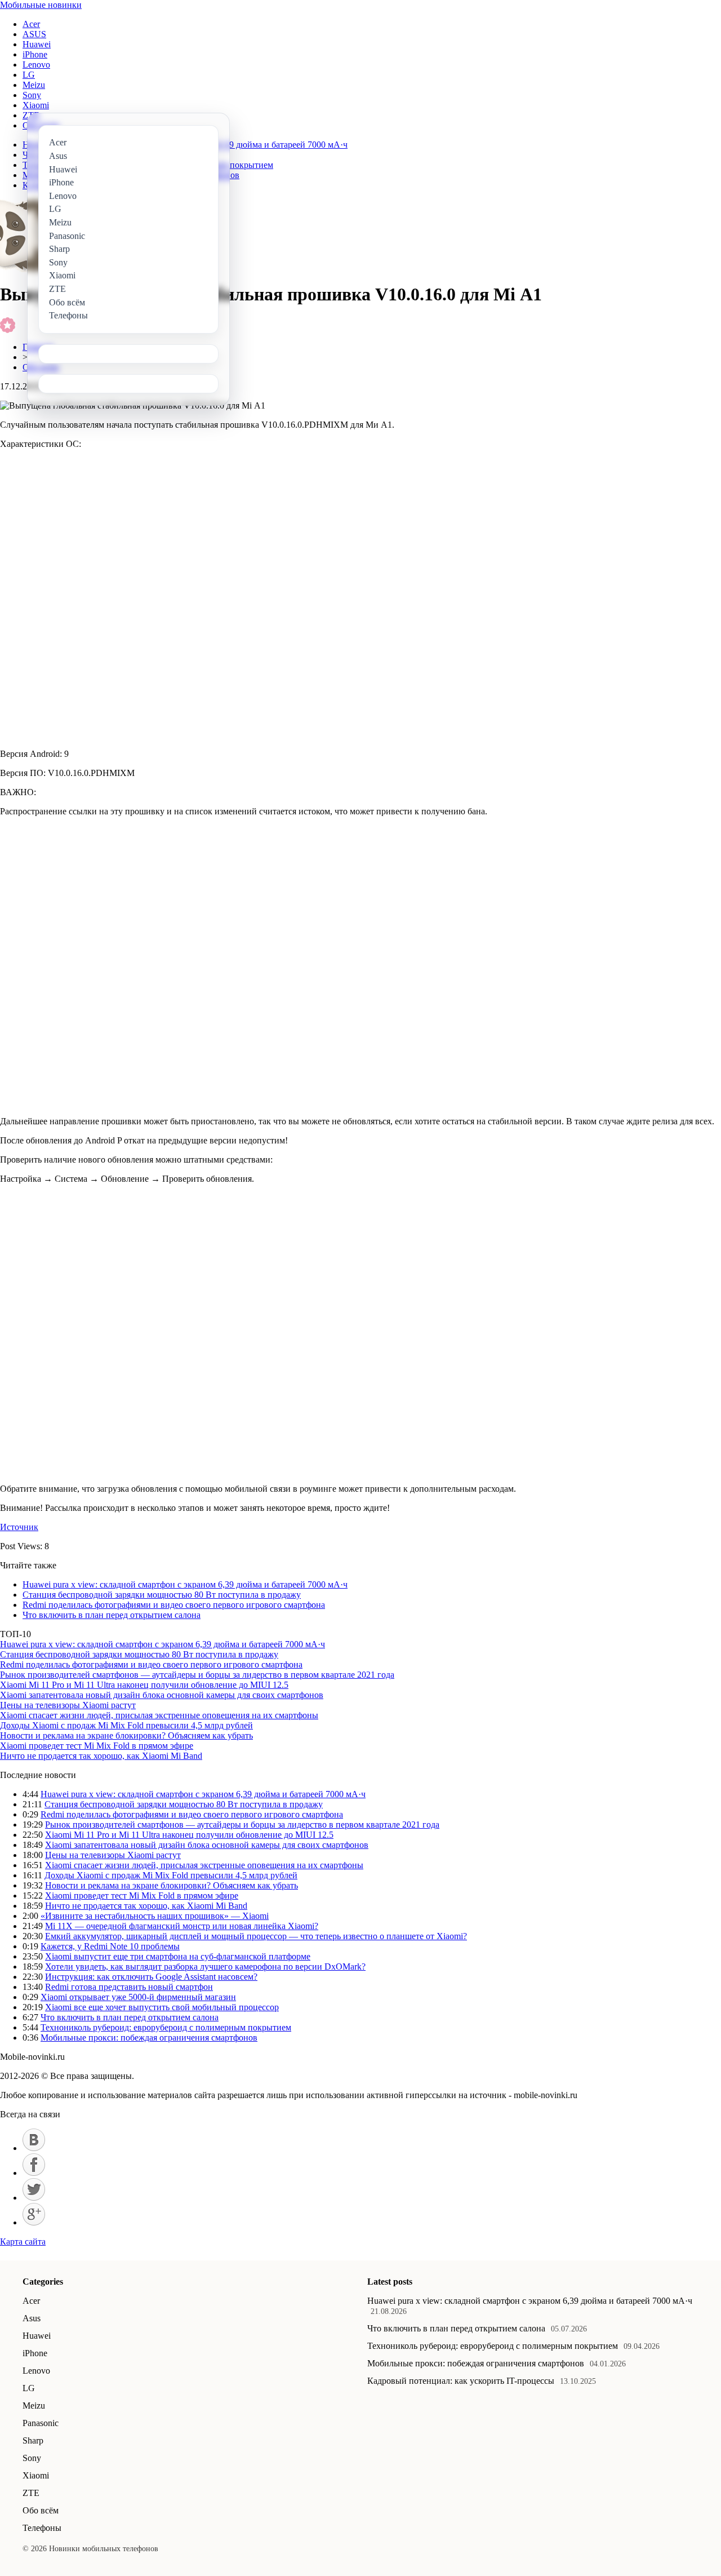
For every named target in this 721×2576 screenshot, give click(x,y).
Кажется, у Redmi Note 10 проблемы (110, 1946)
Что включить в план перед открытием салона (112, 1615)
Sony (32, 95)
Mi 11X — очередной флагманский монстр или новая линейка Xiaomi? (182, 1926)
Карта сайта (23, 2242)
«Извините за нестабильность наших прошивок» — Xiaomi (155, 1916)
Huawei (37, 44)
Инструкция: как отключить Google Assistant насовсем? (151, 1977)
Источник (19, 1527)
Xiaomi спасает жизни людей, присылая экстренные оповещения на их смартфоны (159, 1715)
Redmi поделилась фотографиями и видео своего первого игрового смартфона (174, 1605)
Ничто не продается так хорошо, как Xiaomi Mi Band (101, 1756)
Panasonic (41, 2423)
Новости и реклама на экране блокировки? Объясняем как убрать (126, 1735)
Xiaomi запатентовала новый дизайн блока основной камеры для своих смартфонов (162, 1695)
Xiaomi (36, 105)
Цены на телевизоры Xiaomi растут (68, 1705)
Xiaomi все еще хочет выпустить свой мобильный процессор (162, 2007)
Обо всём (41, 2510)
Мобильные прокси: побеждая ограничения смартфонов (149, 2038)
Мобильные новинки (41, 5)
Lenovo (36, 65)
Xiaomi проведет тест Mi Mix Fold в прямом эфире (97, 1746)
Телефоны (42, 2528)
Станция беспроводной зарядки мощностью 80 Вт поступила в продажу (162, 1595)
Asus (32, 2318)
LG (29, 75)
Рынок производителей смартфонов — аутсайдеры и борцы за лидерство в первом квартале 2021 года (197, 1675)
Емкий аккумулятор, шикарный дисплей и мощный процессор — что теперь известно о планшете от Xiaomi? (256, 1936)
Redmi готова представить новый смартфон (129, 1987)
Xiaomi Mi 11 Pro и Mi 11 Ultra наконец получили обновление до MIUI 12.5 (144, 1685)
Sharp (33, 2440)
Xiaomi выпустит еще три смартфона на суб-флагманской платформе (178, 1956)
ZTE (31, 2493)
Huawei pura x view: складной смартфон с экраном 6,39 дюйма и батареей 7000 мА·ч (185, 1584)
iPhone (35, 54)
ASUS (34, 34)
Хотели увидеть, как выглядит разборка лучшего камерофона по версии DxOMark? (205, 1967)
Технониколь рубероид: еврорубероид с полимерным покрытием (166, 2027)
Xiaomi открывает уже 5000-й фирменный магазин (138, 1997)
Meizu (34, 85)
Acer (31, 24)
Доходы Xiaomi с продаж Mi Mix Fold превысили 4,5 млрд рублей (126, 1725)
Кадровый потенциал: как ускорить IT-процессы (461, 2381)
